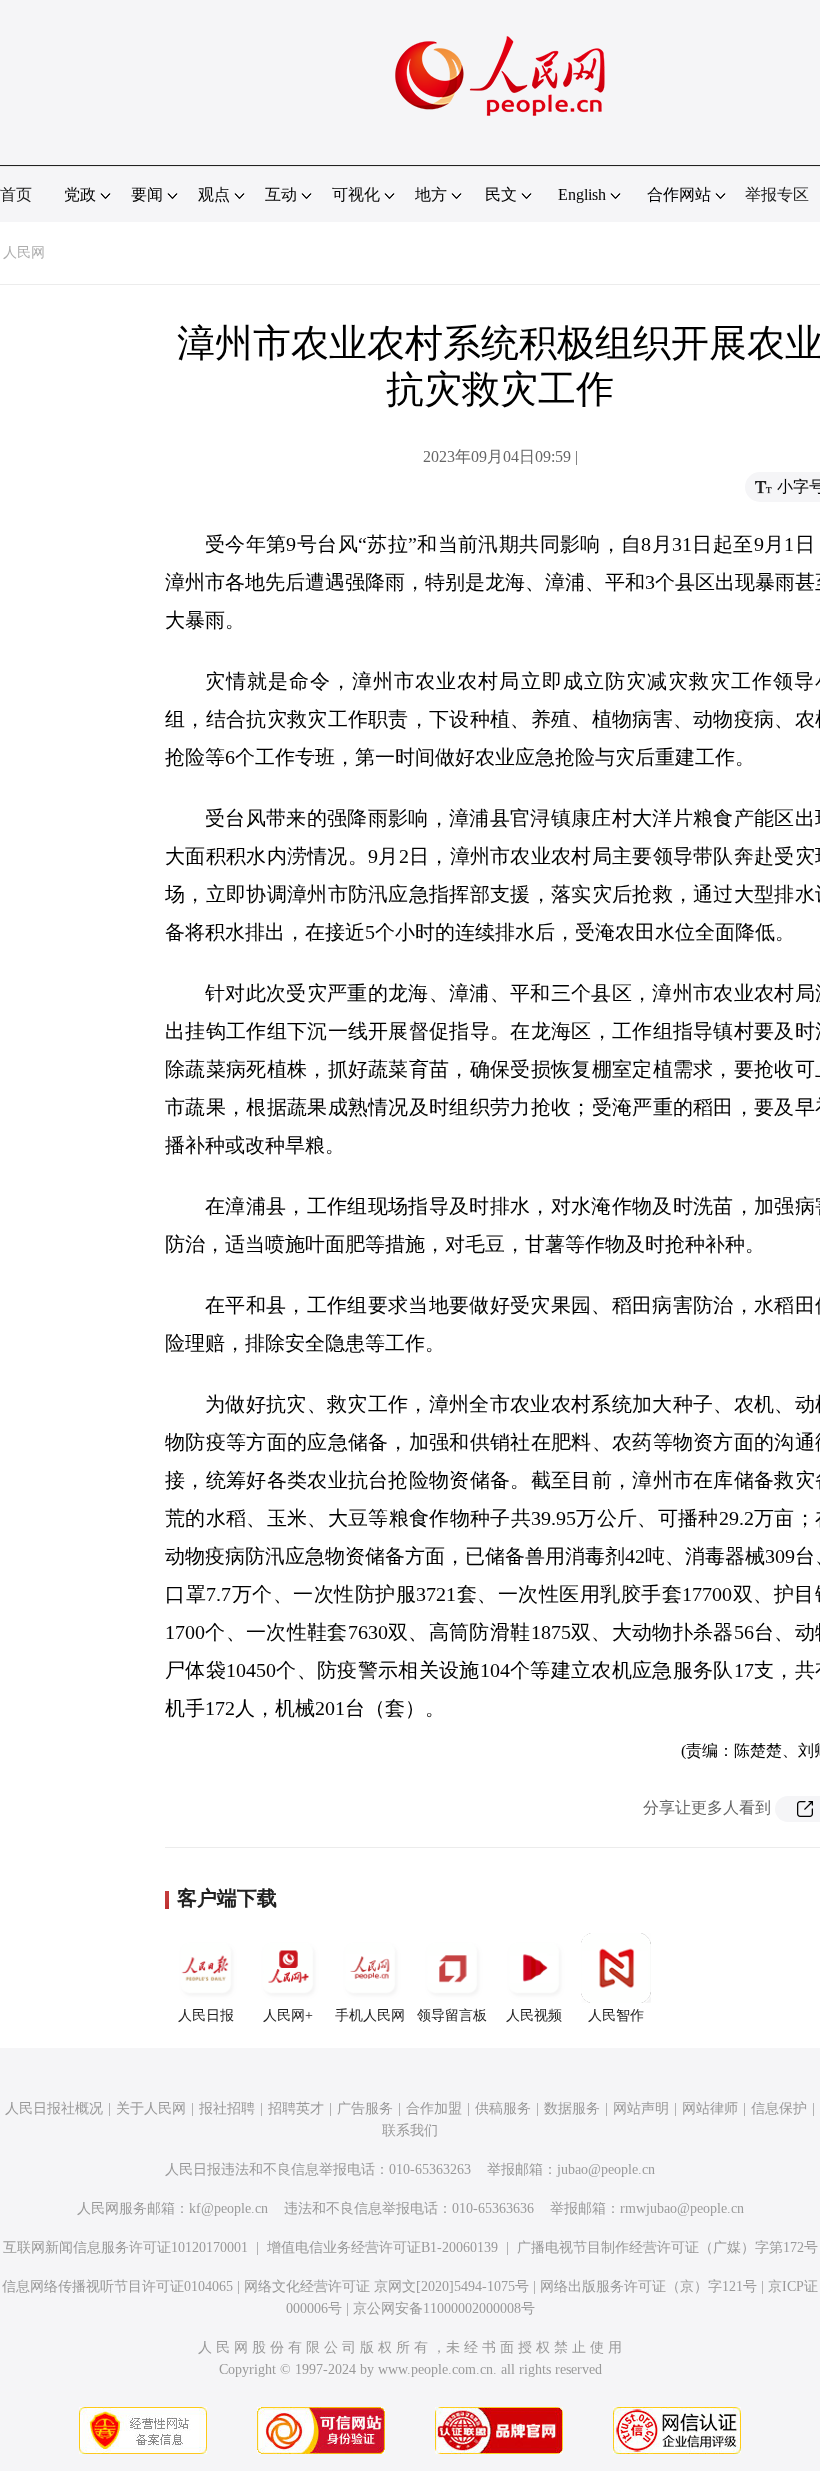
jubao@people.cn (606, 2169)
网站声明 (641, 2108)
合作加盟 (434, 2108)
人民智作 (616, 2015)
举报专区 (777, 194)
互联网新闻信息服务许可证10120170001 (125, 2247)
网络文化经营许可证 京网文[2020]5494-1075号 (386, 2286)
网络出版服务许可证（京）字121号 (648, 2286)
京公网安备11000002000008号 (444, 2308)
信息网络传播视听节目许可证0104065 (117, 2286)
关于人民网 (151, 2108)
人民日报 (206, 2015)
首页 (16, 194)
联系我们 (410, 2130)
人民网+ (288, 2015)
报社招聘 (227, 2108)
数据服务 (572, 2108)
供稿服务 (503, 2108)
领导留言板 (452, 2015)
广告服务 (365, 2108)
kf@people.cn (228, 2208)
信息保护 (779, 2108)
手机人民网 (370, 2015)
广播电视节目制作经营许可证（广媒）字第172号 (667, 2247)
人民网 (24, 252)
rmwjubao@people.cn (682, 2208)
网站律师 (710, 2108)
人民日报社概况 (54, 2108)
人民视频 (534, 2015)
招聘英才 (296, 2108)
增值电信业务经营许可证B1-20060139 (382, 2247)
